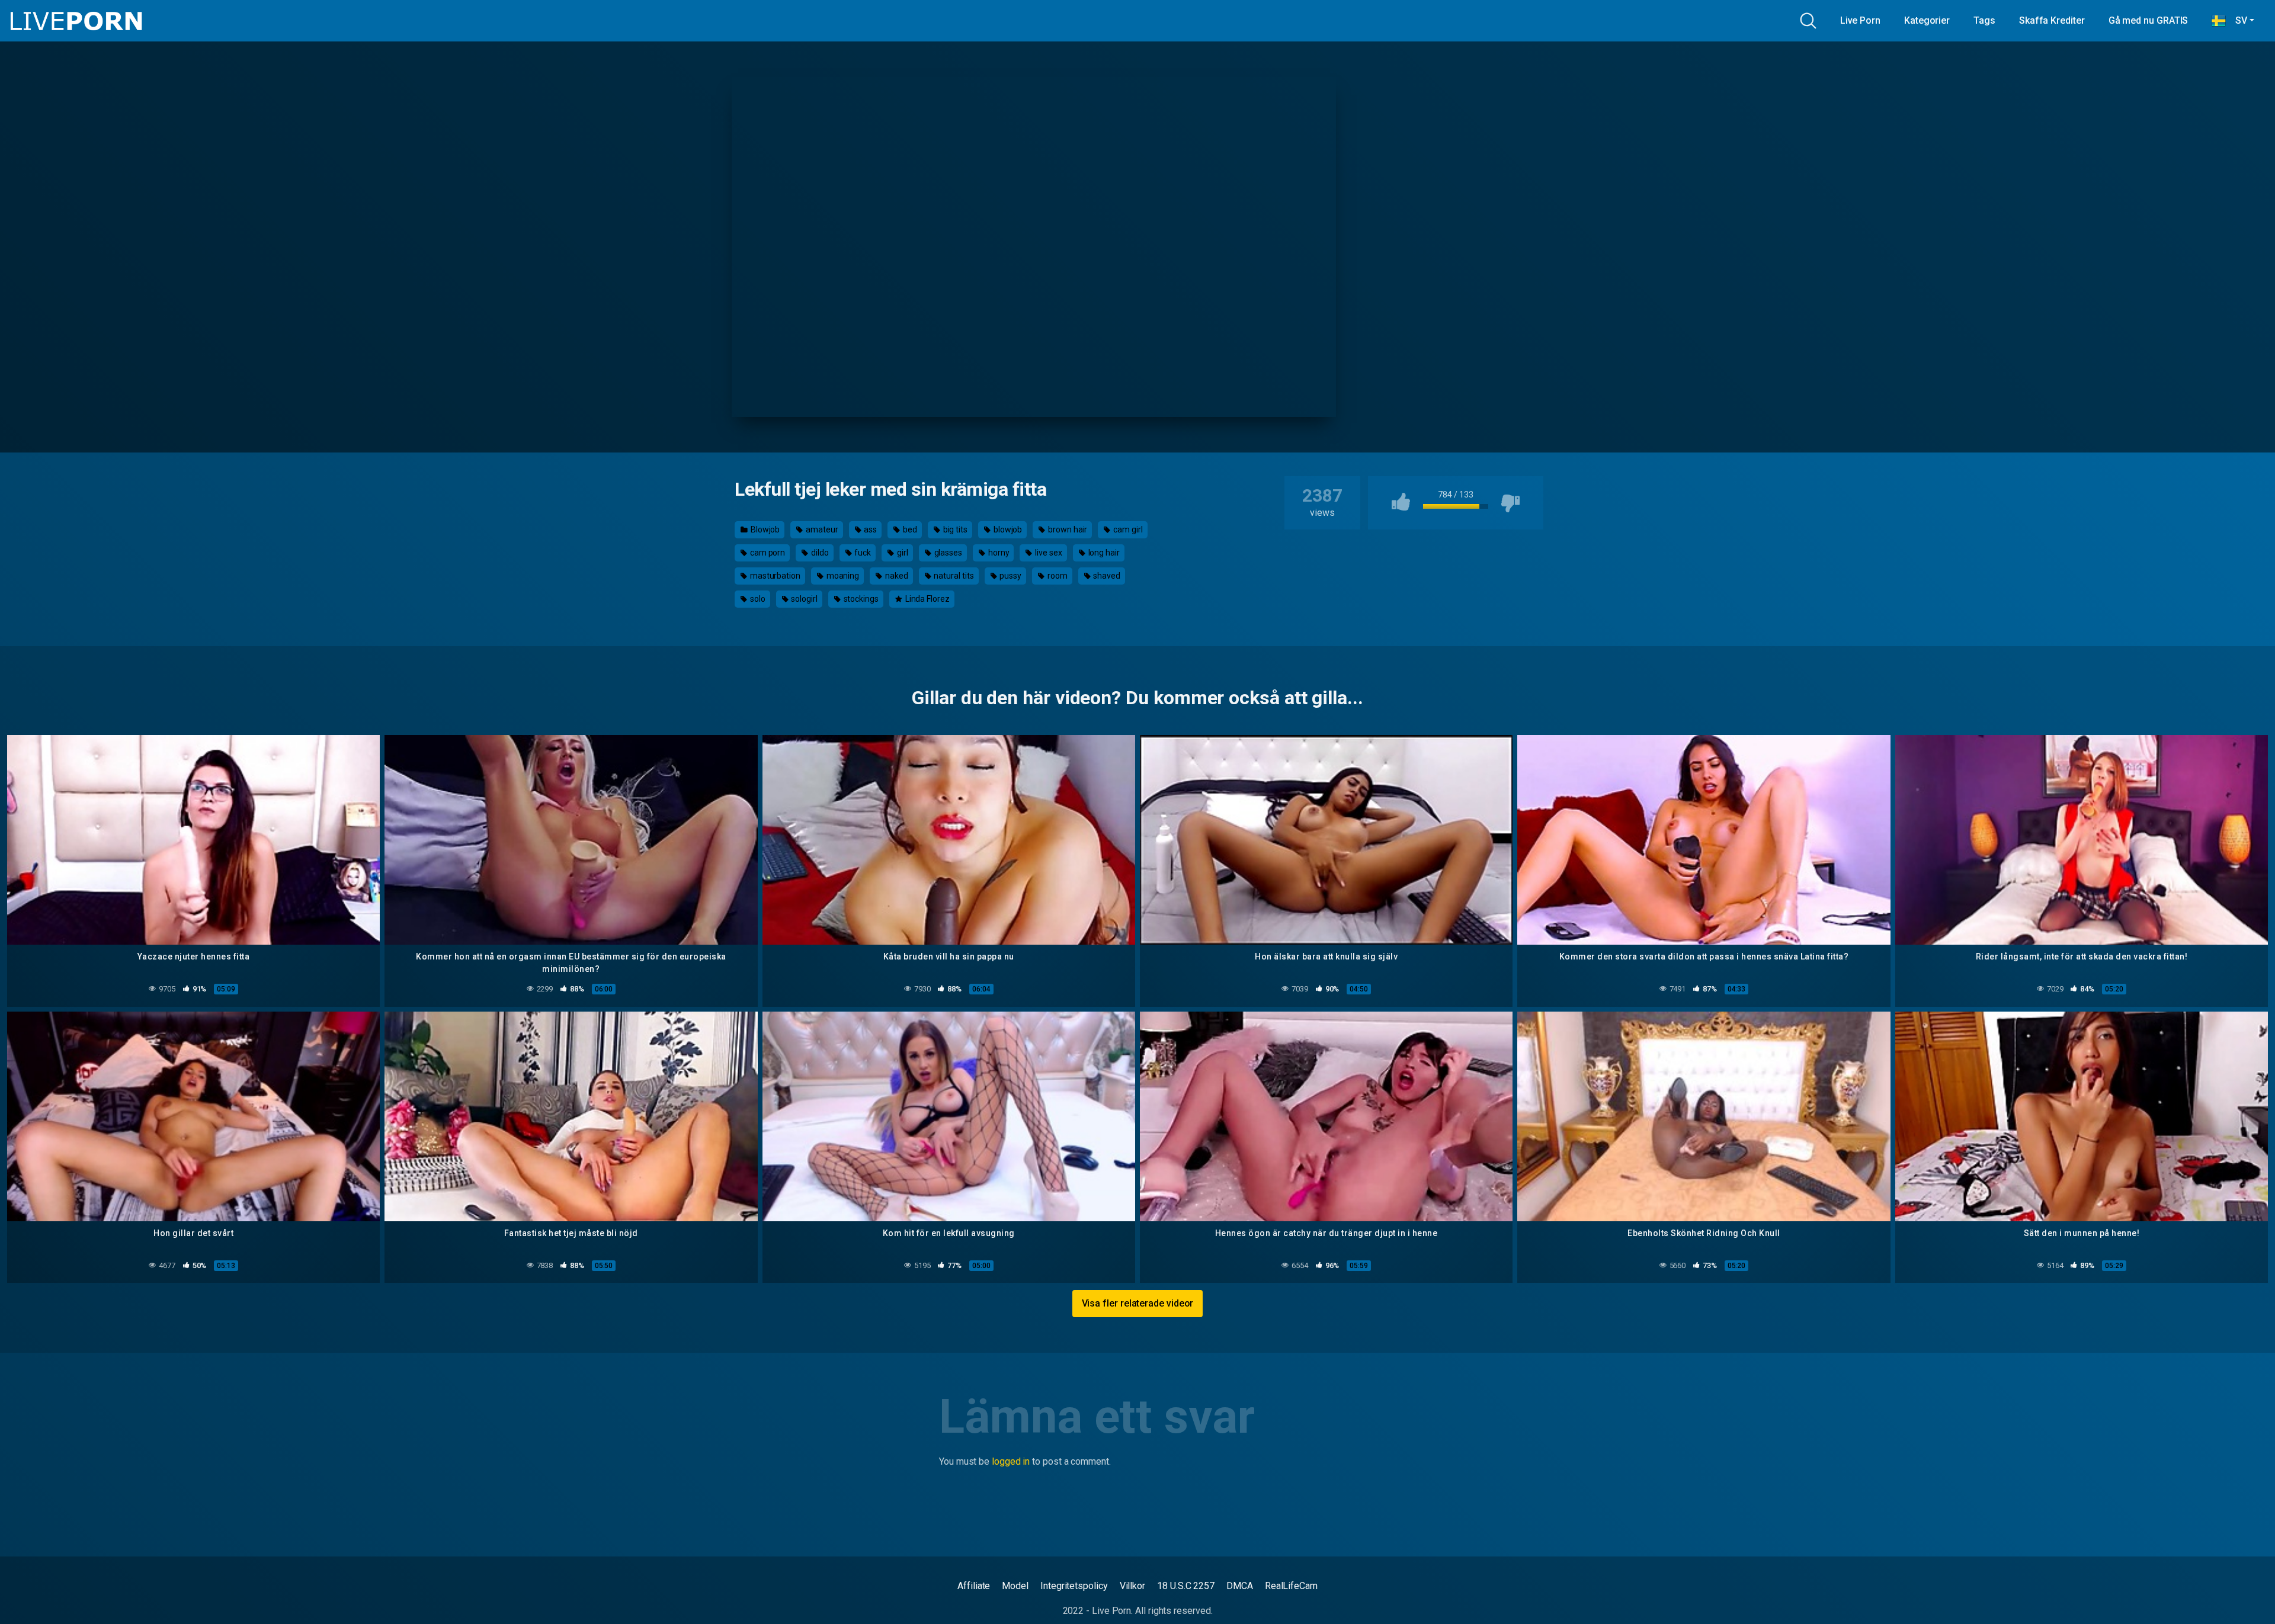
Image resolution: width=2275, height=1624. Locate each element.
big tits (954, 529)
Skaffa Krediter (2052, 20)
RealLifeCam (1291, 1586)
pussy (1010, 576)
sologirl (803, 599)
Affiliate (974, 1586)
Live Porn (1860, 20)
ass (870, 529)
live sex (1047, 553)
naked (896, 576)
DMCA (1240, 1586)
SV (2236, 20)
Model (1015, 1586)
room (1057, 576)
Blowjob (764, 529)
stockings (860, 599)
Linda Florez (927, 599)
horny (998, 553)
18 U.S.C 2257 (1186, 1586)
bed (909, 529)
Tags (1984, 20)
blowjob (1007, 529)
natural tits (953, 576)
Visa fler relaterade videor (1138, 1303)
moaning (842, 576)
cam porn (767, 553)
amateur (821, 529)
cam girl (1127, 529)
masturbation (774, 576)
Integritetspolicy (1074, 1586)
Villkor (1132, 1586)
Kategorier (1927, 20)
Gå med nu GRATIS (2149, 20)
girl (902, 553)
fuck (862, 553)
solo (757, 599)
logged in (1011, 1461)
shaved (1106, 576)
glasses (947, 553)
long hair (1103, 553)
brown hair (1067, 529)
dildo (819, 553)
